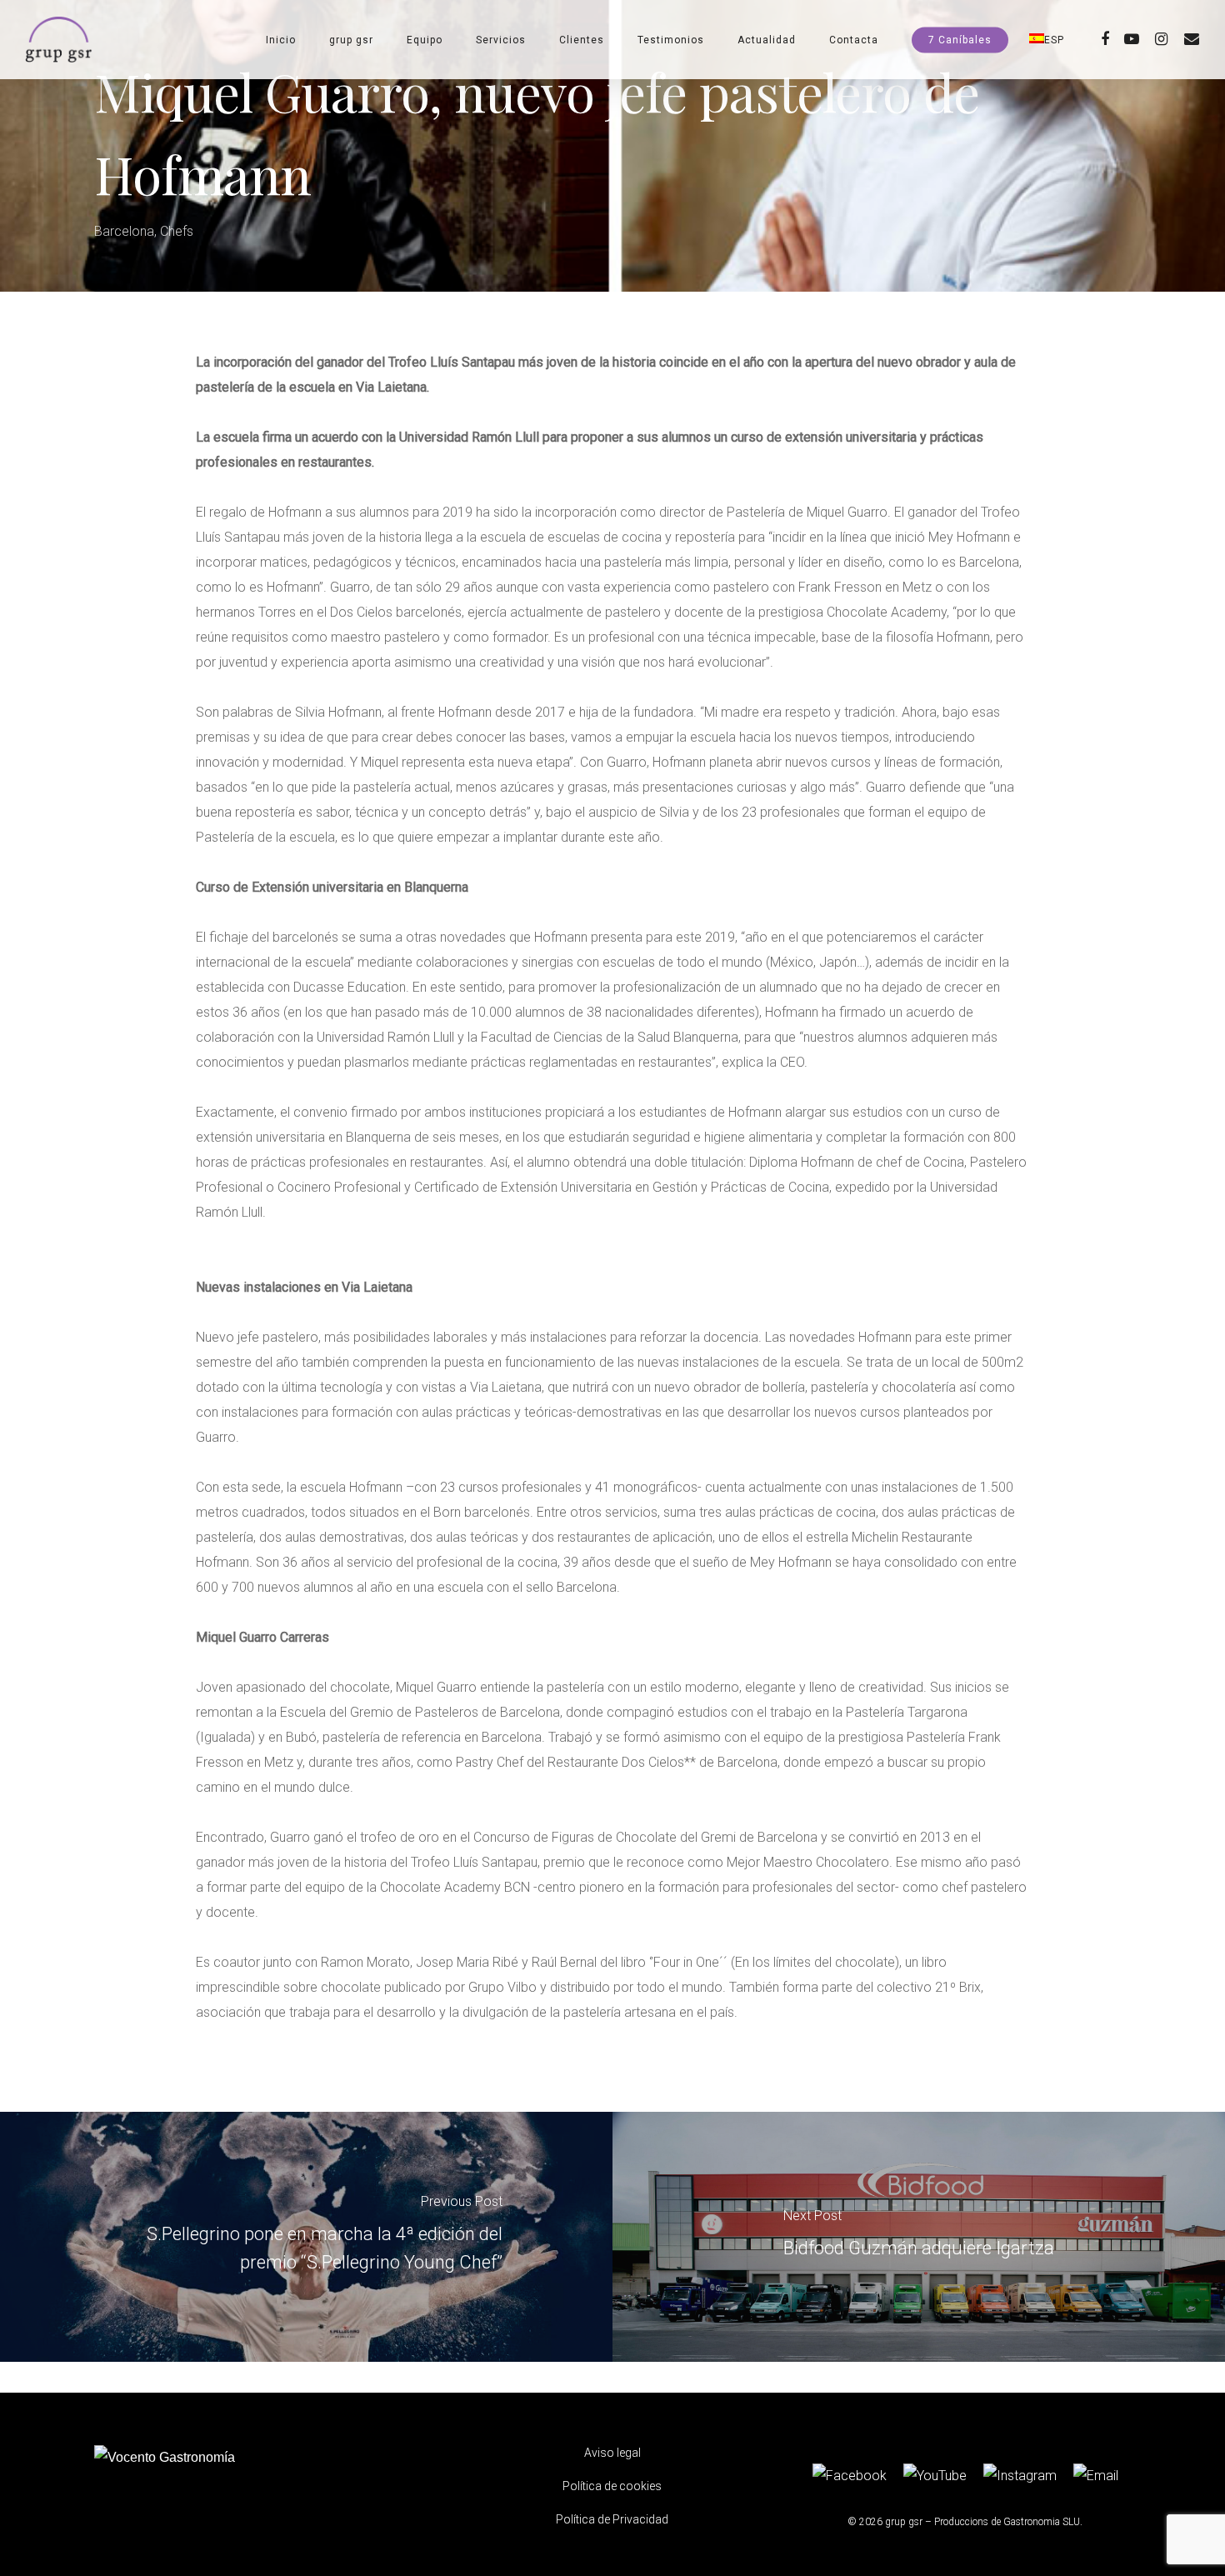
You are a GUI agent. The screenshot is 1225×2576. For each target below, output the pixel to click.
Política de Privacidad (612, 2519)
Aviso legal (612, 2453)
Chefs (177, 231)
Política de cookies (612, 2486)
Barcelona (124, 231)
